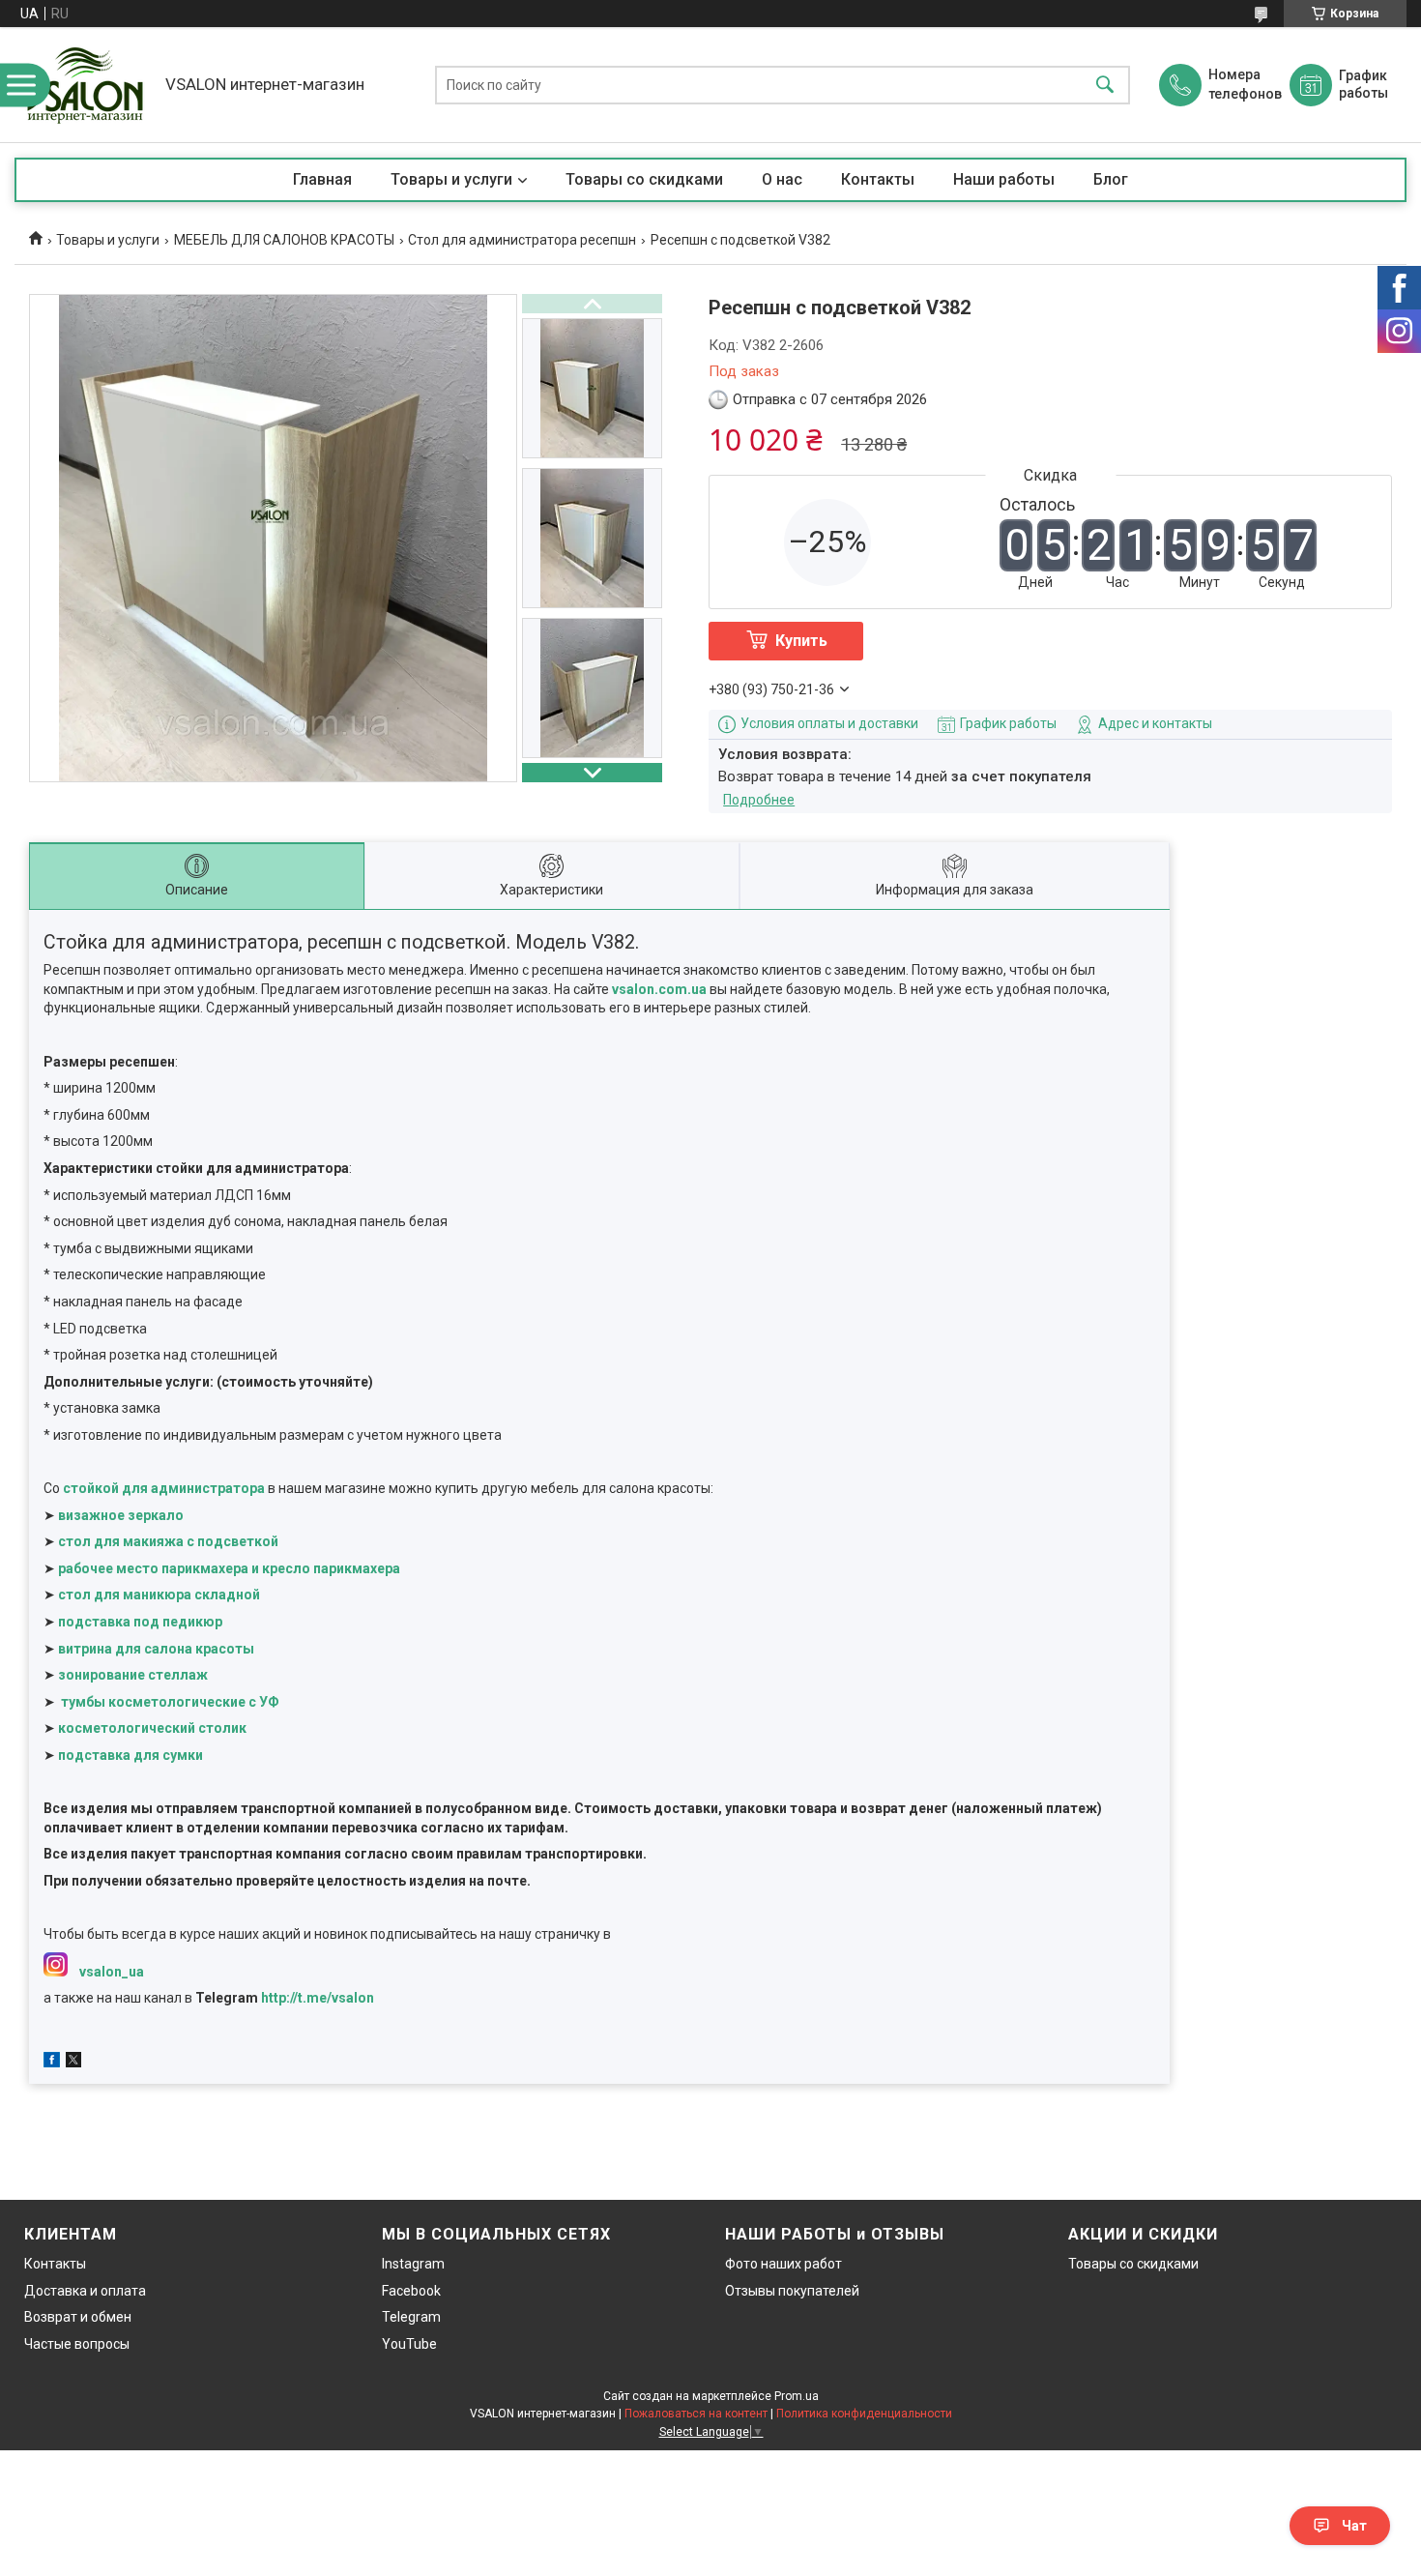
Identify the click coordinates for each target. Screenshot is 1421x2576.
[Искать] (1105, 85)
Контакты (878, 179)
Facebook (411, 2291)
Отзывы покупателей (792, 2291)
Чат (1354, 2526)
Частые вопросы (77, 2344)
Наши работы (1004, 179)
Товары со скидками (644, 179)
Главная (322, 179)
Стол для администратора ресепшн (522, 240)
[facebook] (52, 2063)
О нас (782, 179)
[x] (73, 2063)
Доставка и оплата (85, 2291)
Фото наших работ (783, 2264)
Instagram (413, 2264)
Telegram (411, 2317)
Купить (801, 641)
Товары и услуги (451, 179)
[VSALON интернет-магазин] (85, 85)
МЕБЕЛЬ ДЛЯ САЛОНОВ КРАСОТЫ (284, 240)
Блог (1111, 179)
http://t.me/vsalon (318, 1998)
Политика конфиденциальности (864, 2414)
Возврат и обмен (78, 2317)
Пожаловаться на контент (696, 2414)
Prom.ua (797, 2396)
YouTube (409, 2344)
